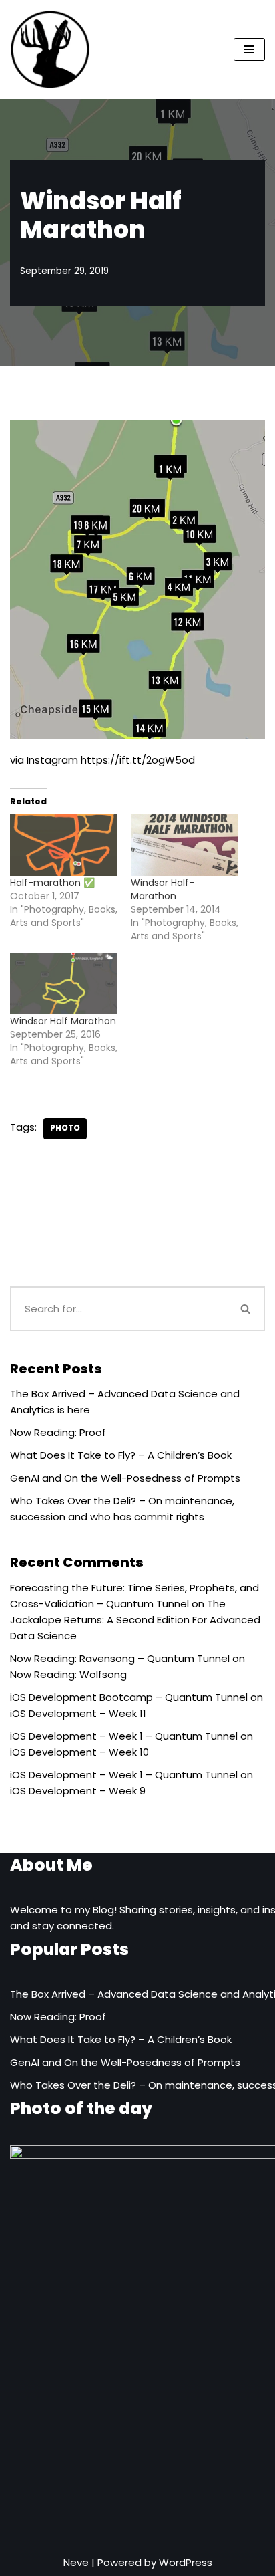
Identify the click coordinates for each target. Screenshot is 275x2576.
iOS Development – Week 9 (78, 1791)
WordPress (186, 2562)
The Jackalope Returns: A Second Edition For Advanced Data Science (135, 1620)
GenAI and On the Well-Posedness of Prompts (125, 1478)
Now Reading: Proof (58, 1432)
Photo (65, 1128)
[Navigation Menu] (249, 49)
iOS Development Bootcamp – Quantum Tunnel (129, 1697)
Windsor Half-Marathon (163, 889)
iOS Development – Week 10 (79, 1752)
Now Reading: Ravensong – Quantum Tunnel (120, 1658)
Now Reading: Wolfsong (68, 1674)
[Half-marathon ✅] (64, 845)
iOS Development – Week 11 (78, 1713)
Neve (76, 2562)
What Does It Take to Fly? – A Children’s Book (121, 1455)
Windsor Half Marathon (63, 1021)
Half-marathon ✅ (52, 883)
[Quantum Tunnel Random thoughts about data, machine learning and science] (50, 49)
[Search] (246, 1309)
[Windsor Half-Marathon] (185, 845)
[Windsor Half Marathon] (64, 983)
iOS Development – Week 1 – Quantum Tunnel (124, 1736)
